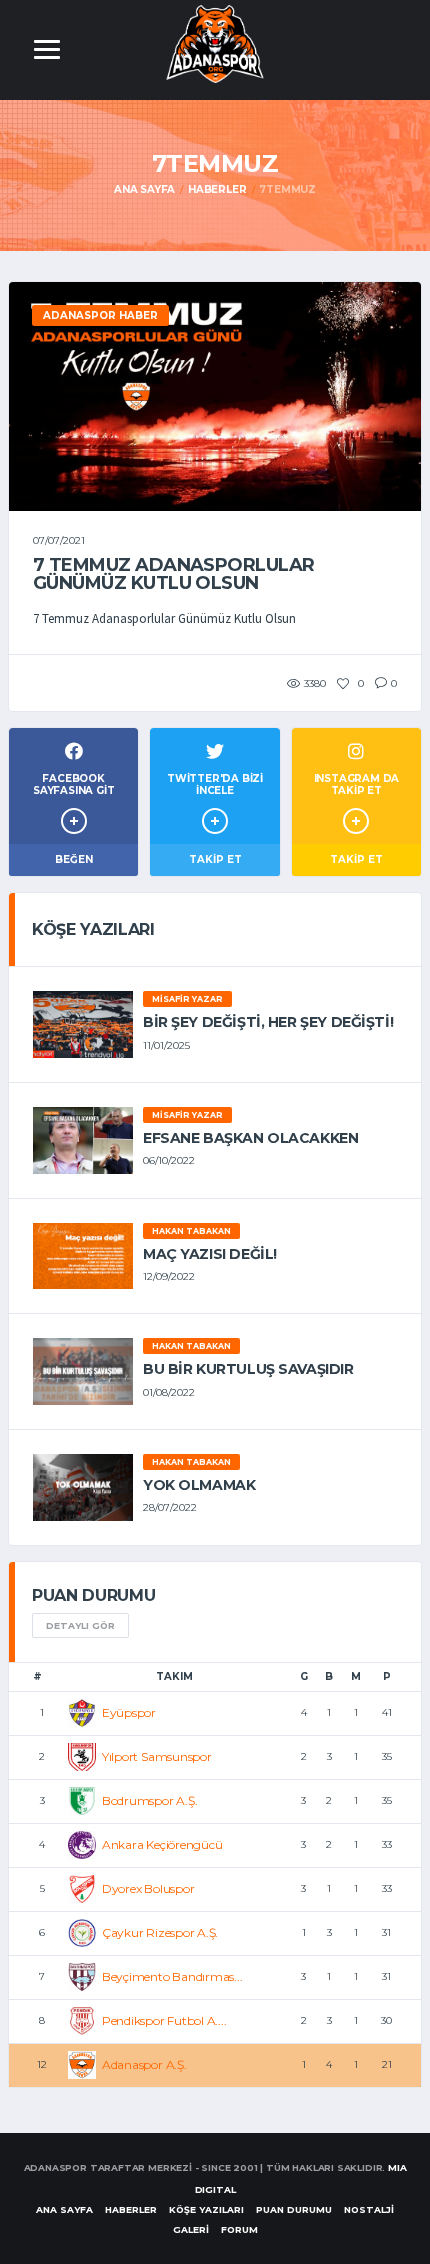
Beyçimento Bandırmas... (172, 1976)
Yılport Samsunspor (157, 1756)
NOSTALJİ (369, 2209)
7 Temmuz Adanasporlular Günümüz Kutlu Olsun (174, 574)
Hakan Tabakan (191, 1231)
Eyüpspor (129, 1712)
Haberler (217, 189)
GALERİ (191, 2229)
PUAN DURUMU (294, 2209)
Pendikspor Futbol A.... (164, 2020)
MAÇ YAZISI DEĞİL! (210, 1254)
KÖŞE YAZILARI (206, 2209)
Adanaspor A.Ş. (144, 2064)
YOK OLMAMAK (199, 1485)
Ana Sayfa (144, 189)
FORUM (239, 2229)
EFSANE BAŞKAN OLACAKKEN (250, 1138)
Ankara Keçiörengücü (162, 1844)
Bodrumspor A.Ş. (149, 1800)
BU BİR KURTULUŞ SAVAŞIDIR (248, 1369)
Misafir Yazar (187, 999)
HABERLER (131, 2209)
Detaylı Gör (80, 1625)
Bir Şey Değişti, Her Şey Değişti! (268, 1022)
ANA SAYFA (64, 2209)
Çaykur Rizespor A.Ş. (160, 1932)
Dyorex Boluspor (148, 1888)
